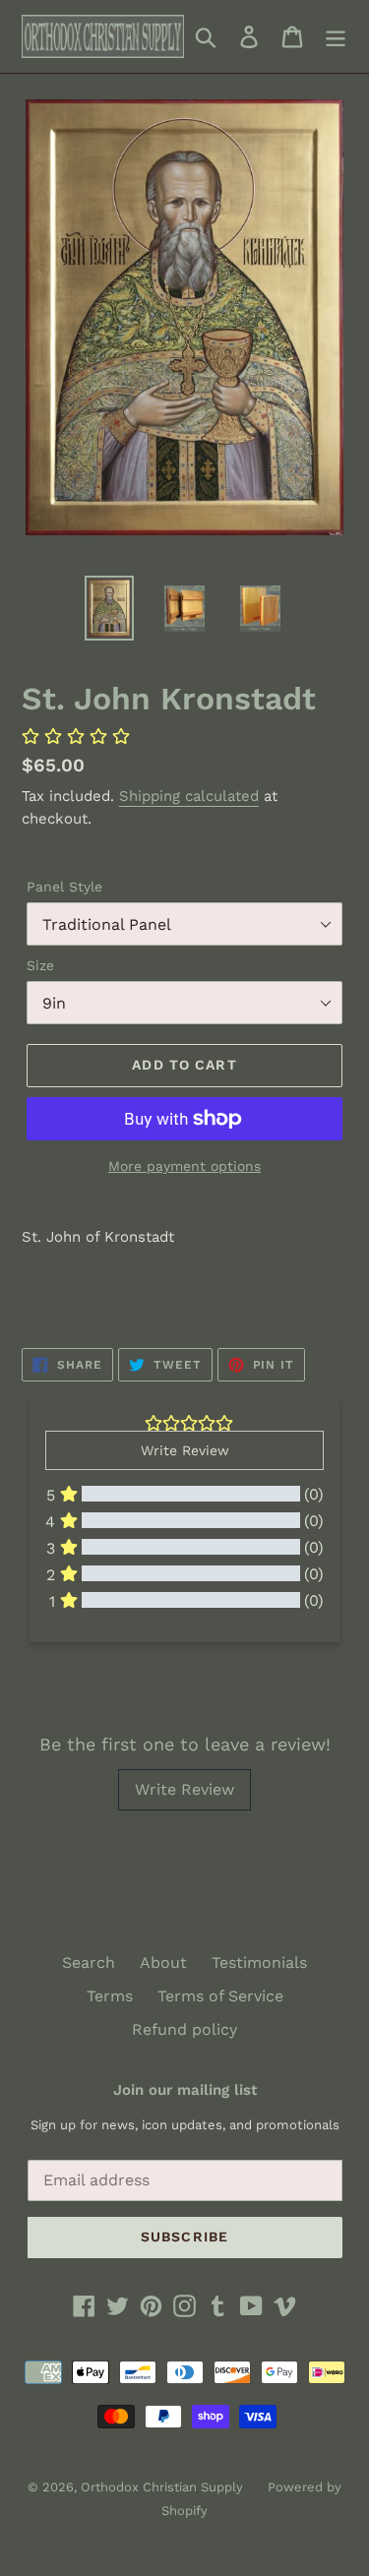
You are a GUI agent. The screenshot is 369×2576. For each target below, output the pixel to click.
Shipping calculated (189, 796)
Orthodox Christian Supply (162, 2487)
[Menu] (336, 37)
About (163, 1963)
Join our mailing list (185, 2090)
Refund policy (184, 2029)
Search (89, 1963)
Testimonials (259, 1963)
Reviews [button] (69, 1673)
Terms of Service (220, 1996)
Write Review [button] (185, 1450)
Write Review (184, 1789)
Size (40, 965)
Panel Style (64, 887)
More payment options (184, 1166)
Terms (110, 1996)
